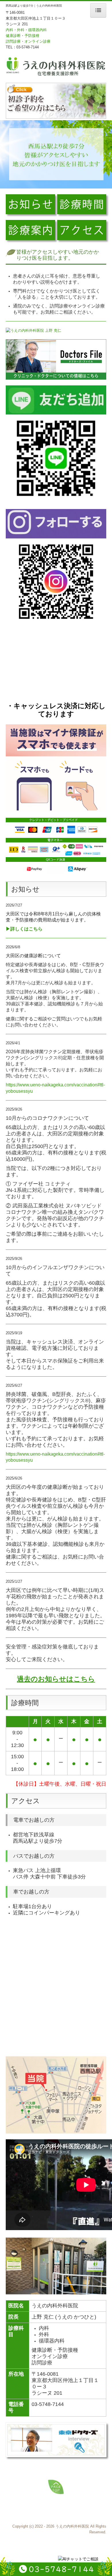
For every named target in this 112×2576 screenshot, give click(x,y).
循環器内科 (37, 30)
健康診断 (13, 36)
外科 (21, 30)
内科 (9, 30)
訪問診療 (13, 41)
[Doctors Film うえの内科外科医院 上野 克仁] (33, 330)
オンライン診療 (37, 41)
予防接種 (32, 36)
